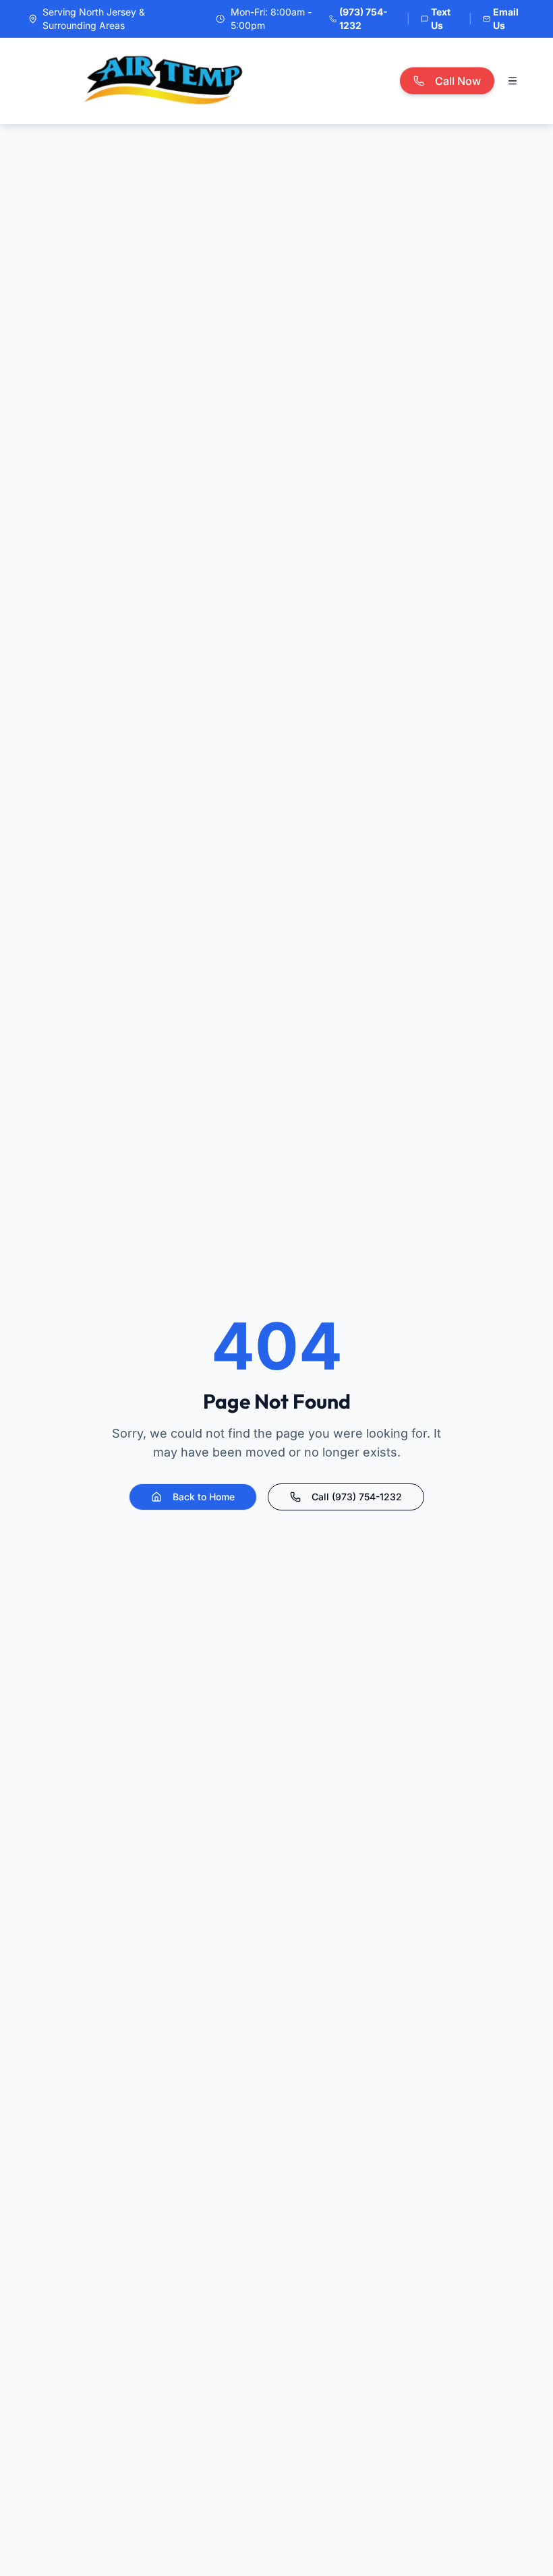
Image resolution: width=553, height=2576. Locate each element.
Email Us (506, 19)
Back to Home (204, 1497)
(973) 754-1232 (363, 19)
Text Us (441, 19)
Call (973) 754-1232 (357, 1497)
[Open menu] (513, 81)
